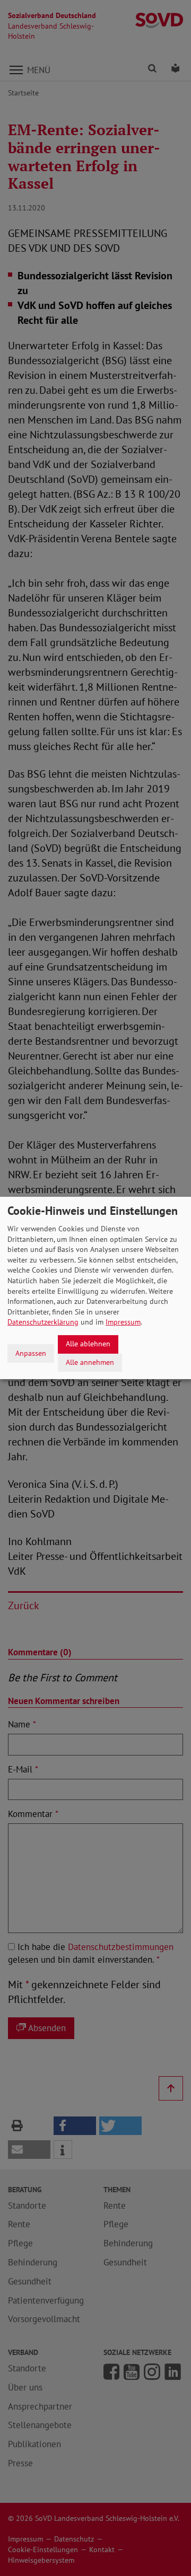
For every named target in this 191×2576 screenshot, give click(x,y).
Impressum (123, 1322)
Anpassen (31, 1353)
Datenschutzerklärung (43, 1322)
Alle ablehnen (88, 1344)
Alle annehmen (90, 1362)
